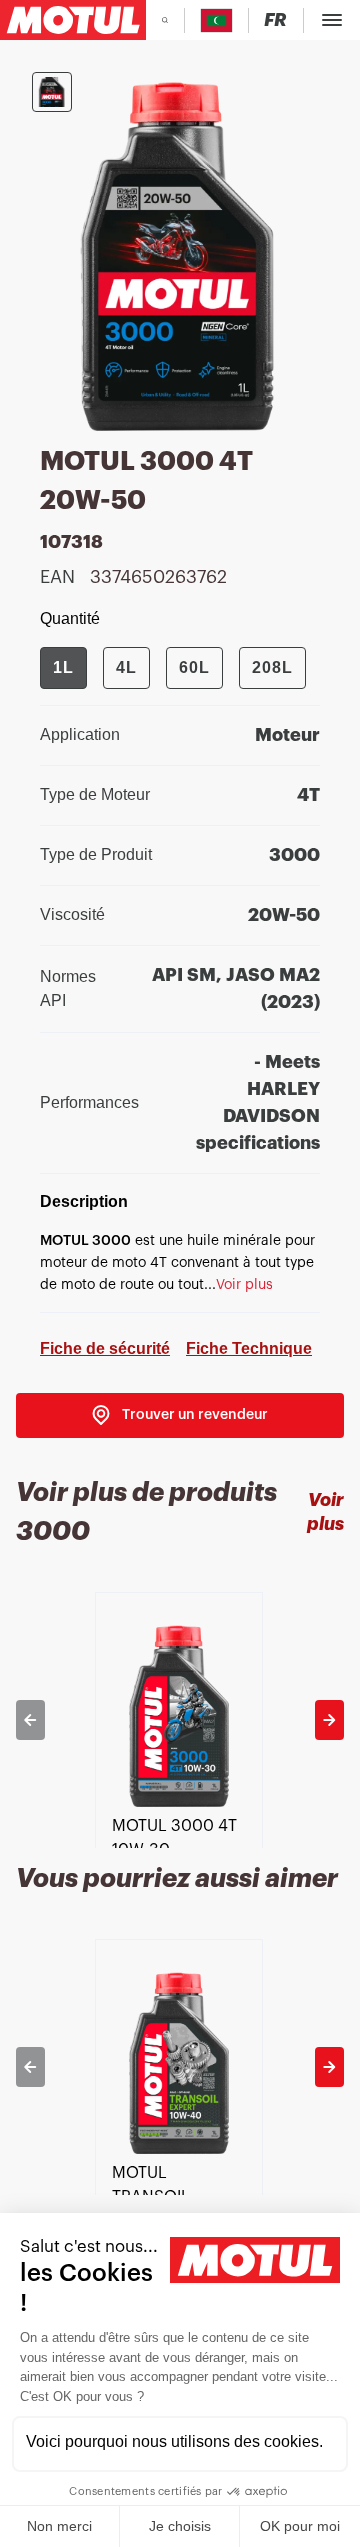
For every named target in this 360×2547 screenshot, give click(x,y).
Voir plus (325, 1511)
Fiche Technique (249, 1348)
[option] (180, 1720)
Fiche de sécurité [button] (105, 1348)
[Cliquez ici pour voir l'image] (52, 92)
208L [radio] (272, 667)
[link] (180, 1415)
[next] (329, 1720)
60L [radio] (194, 667)
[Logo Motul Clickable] (73, 20)
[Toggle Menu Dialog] (332, 20)
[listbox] (180, 1720)
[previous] (30, 1720)
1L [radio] (63, 667)
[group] (173, 668)
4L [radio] (126, 667)
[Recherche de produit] (165, 20)
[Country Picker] (216, 20)
